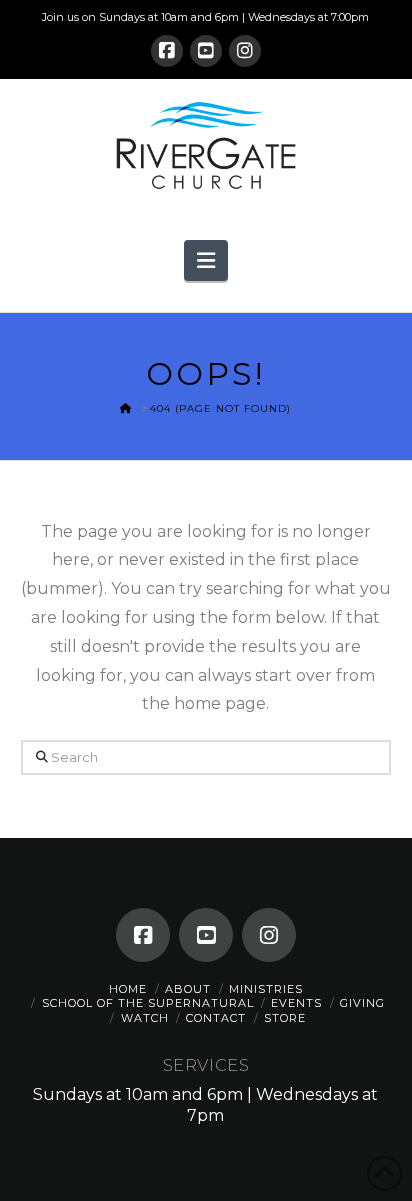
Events (296, 1003)
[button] (206, 260)
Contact (216, 1018)
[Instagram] (245, 51)
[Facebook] (167, 51)
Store (285, 1018)
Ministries (266, 989)
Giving (362, 1003)
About (188, 989)
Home (128, 989)
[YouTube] (206, 51)
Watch (145, 1018)
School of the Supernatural (148, 1003)
